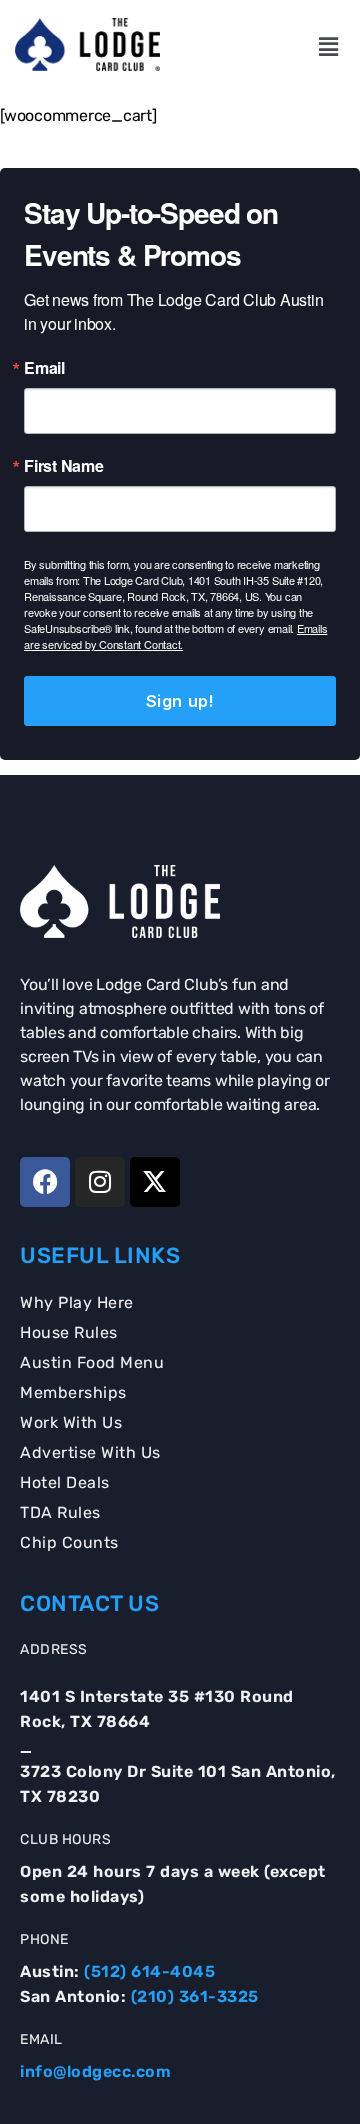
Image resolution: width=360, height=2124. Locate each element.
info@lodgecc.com (95, 2071)
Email (44, 368)
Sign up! (180, 701)
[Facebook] (45, 1182)
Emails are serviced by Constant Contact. (175, 636)
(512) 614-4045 (149, 1971)
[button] (328, 47)
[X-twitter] (155, 1182)
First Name (64, 466)
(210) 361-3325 (195, 1996)
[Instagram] (100, 1182)
